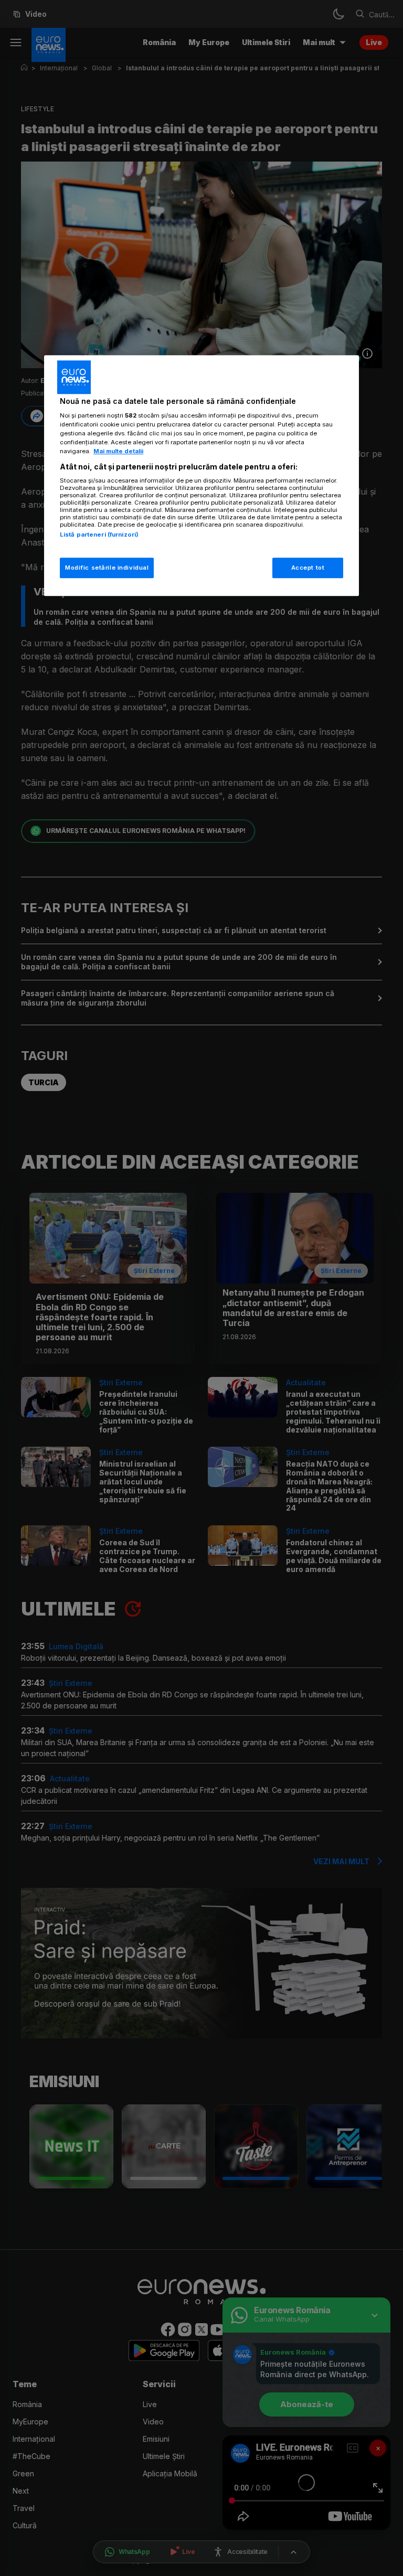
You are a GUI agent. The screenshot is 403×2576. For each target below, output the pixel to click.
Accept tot (308, 568)
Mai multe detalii (118, 452)
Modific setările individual (107, 568)
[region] (201, 476)
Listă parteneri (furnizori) (99, 535)
